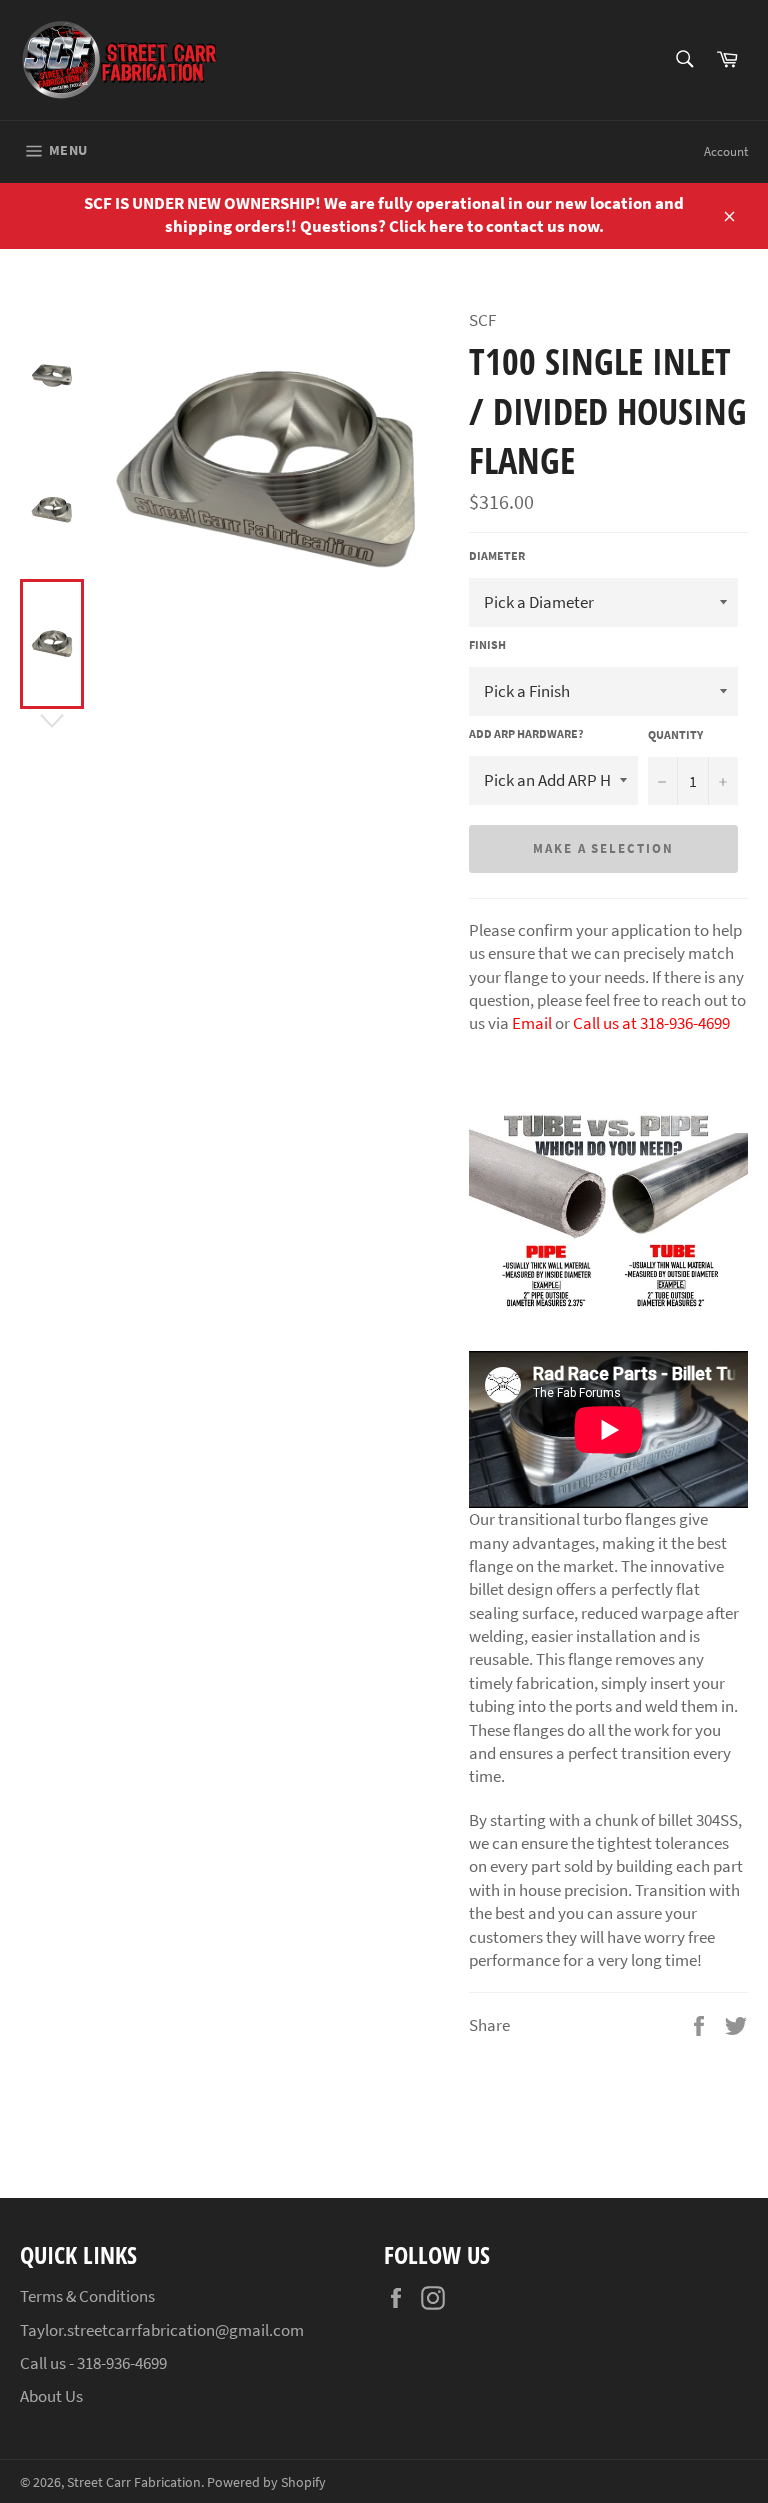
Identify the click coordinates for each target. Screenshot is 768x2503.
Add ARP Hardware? (526, 733)
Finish (487, 644)
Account (726, 151)
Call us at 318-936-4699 (651, 1023)
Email (532, 1023)
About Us (51, 2396)
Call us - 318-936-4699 (93, 2363)
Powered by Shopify (266, 2482)
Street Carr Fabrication (134, 2482)
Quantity (675, 734)
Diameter (497, 555)
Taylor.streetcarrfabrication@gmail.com (162, 2330)
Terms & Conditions (87, 2296)
